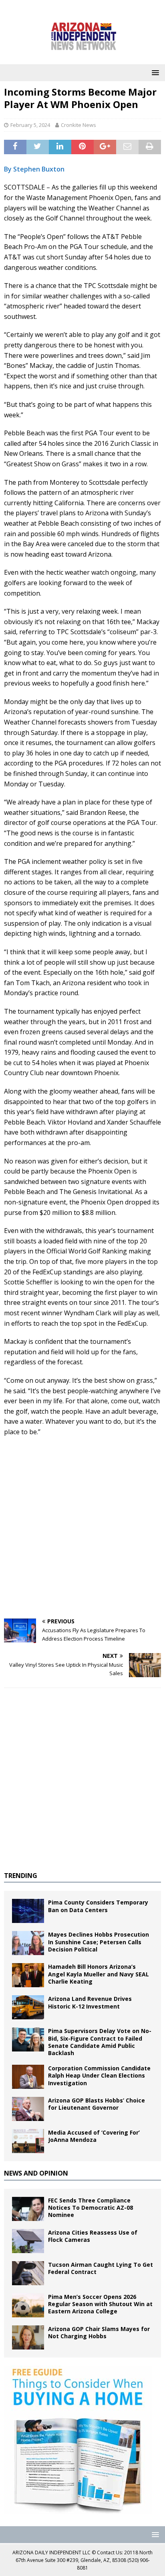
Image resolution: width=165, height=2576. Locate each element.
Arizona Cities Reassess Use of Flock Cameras (93, 2236)
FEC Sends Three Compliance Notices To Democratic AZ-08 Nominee (91, 2208)
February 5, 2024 (30, 125)
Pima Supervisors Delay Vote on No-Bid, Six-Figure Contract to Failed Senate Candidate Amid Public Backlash (100, 2042)
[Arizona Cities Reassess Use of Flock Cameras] (28, 2241)
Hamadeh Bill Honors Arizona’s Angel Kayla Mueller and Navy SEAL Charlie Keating (99, 1974)
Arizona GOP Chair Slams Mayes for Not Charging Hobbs (99, 2332)
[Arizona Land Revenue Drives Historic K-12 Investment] (28, 2007)
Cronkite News (78, 125)
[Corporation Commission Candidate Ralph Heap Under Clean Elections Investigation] (28, 2077)
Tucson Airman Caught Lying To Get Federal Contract (101, 2268)
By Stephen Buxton (34, 169)
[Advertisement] (82, 1528)
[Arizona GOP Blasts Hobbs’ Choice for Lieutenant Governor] (28, 2109)
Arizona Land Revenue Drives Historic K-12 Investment (90, 2002)
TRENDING (21, 1876)
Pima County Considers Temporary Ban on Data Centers (98, 1906)
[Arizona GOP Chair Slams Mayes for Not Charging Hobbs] (28, 2337)
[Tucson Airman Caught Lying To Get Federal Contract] (28, 2273)
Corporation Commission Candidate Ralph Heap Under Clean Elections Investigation (99, 2075)
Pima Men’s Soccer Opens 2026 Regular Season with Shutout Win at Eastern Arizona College (100, 2304)
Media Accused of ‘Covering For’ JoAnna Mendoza (94, 2136)
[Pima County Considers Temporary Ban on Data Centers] (28, 1911)
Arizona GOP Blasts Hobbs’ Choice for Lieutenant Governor (97, 2104)
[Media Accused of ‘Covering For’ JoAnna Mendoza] (28, 2141)
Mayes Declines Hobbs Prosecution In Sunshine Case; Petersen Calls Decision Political (99, 1942)
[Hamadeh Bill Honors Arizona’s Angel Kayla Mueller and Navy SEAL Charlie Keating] (28, 1975)
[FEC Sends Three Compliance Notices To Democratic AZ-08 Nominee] (28, 2209)
